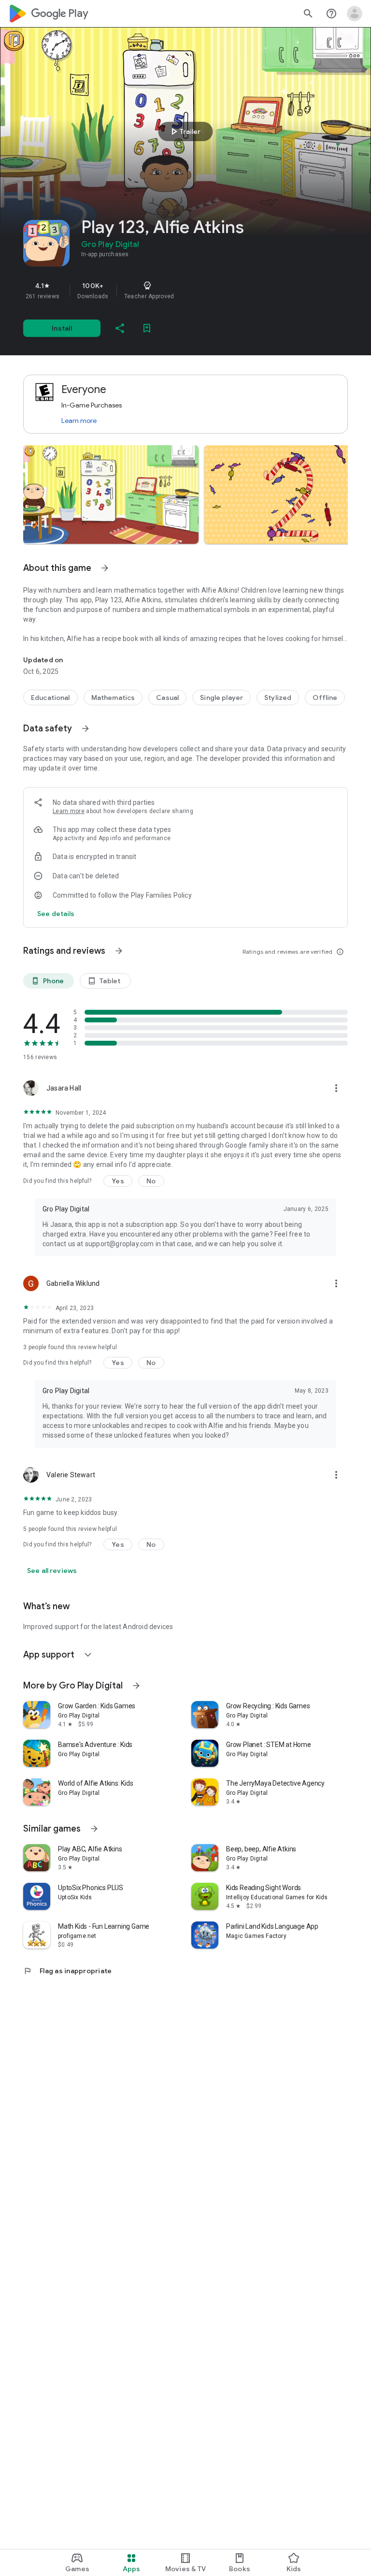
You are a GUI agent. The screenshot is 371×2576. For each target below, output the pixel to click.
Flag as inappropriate (67, 1971)
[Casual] (167, 698)
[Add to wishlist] (147, 328)
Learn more (79, 421)
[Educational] (50, 698)
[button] (111, 495)
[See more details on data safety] (56, 914)
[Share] (120, 328)
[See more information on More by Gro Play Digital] (136, 1686)
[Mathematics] (113, 698)
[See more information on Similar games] (94, 1829)
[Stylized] (278, 698)
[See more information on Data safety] (86, 728)
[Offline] (325, 698)
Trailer (184, 131)
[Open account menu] (355, 14)
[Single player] (221, 698)
